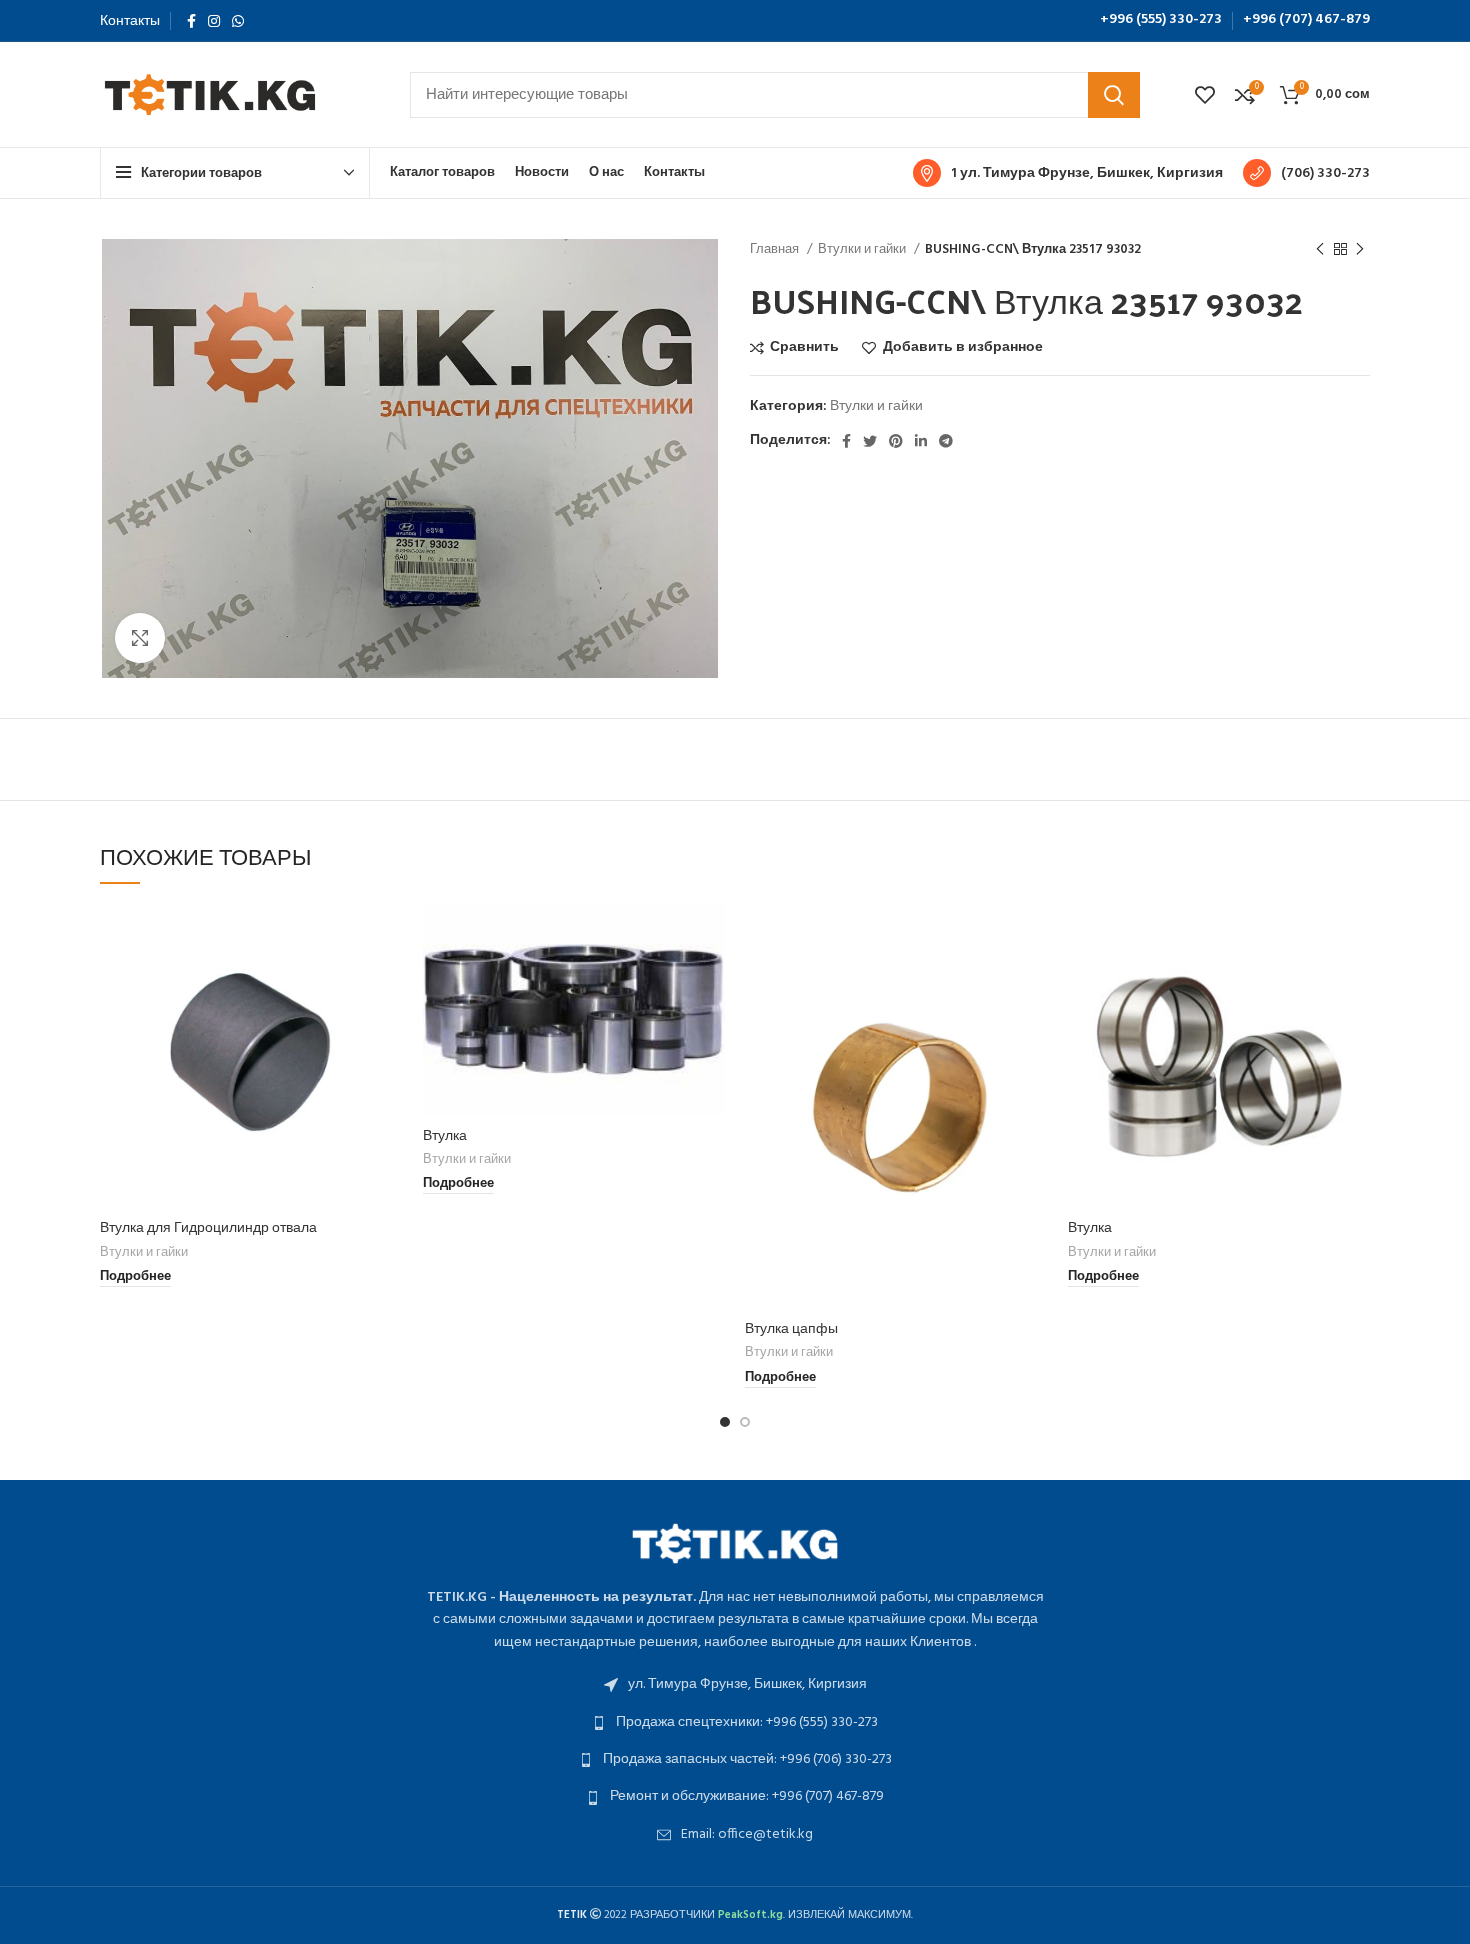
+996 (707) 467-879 (1306, 19)
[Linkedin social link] (921, 441)
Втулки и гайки (863, 249)
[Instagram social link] (214, 21)
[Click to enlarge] (140, 638)
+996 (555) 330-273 (1161, 19)
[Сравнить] (388, 937)
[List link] (735, 1685)
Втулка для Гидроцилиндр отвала (208, 1226)
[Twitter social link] (870, 441)
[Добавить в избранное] (388, 1027)
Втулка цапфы (791, 1327)
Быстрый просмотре (388, 982)
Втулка (445, 1134)
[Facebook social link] (191, 21)
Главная (776, 249)
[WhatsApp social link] (238, 21)
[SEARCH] (1114, 95)
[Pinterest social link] (896, 441)
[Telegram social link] (946, 441)
